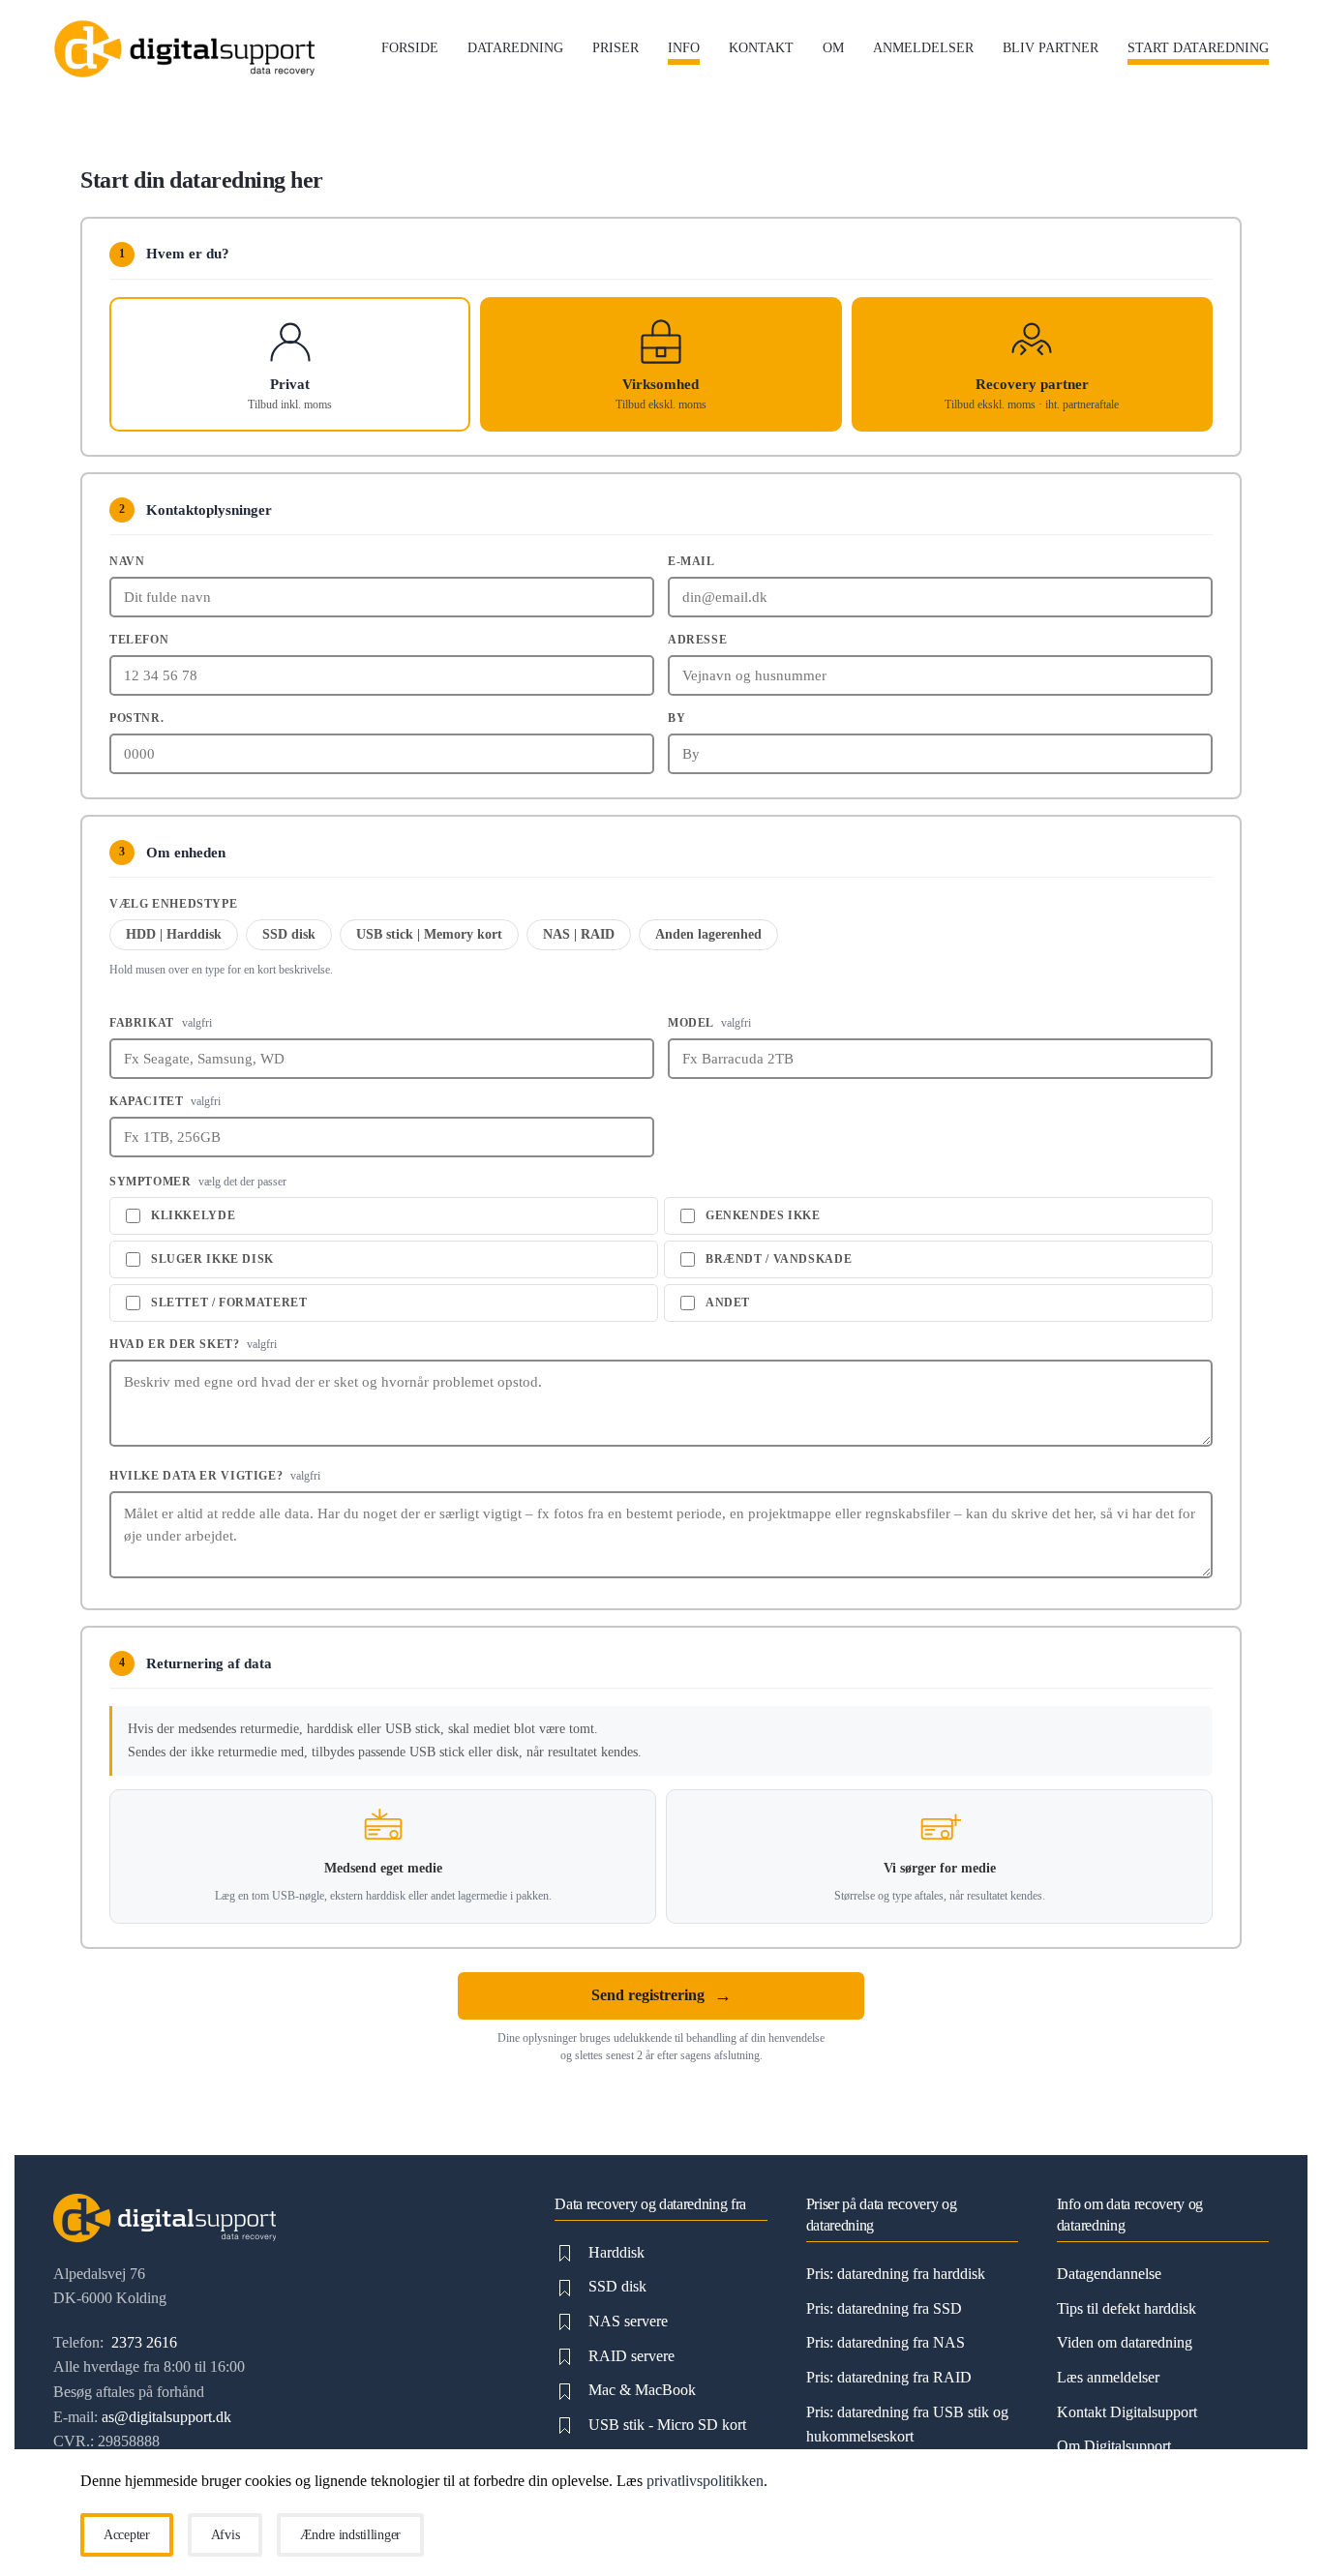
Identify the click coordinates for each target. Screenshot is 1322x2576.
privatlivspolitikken (705, 2481)
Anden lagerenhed (708, 934)
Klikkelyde (193, 1215)
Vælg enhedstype (173, 904)
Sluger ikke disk (212, 1259)
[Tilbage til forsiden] (184, 48)
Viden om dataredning (1125, 2342)
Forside (410, 48)
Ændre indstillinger (350, 2535)
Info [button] (684, 48)
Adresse (697, 640)
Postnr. (136, 718)
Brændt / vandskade (779, 1259)
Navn (127, 561)
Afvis (225, 2535)
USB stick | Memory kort (429, 934)
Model (709, 1023)
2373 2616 (142, 2342)
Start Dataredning (1198, 48)
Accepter (127, 2535)
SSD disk (289, 934)
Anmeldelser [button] (923, 48)
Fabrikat (161, 1023)
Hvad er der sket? (193, 1344)
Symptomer (198, 1182)
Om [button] (833, 48)
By (676, 718)
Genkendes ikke (763, 1215)
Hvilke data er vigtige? (215, 1476)
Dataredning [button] (515, 48)
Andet (728, 1303)
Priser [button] (616, 48)
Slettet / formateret (229, 1303)
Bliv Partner (1051, 48)
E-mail (691, 561)
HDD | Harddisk (174, 934)
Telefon (139, 640)
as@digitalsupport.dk (166, 2417)
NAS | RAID (579, 934)
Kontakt (761, 48)
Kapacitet (165, 1101)
